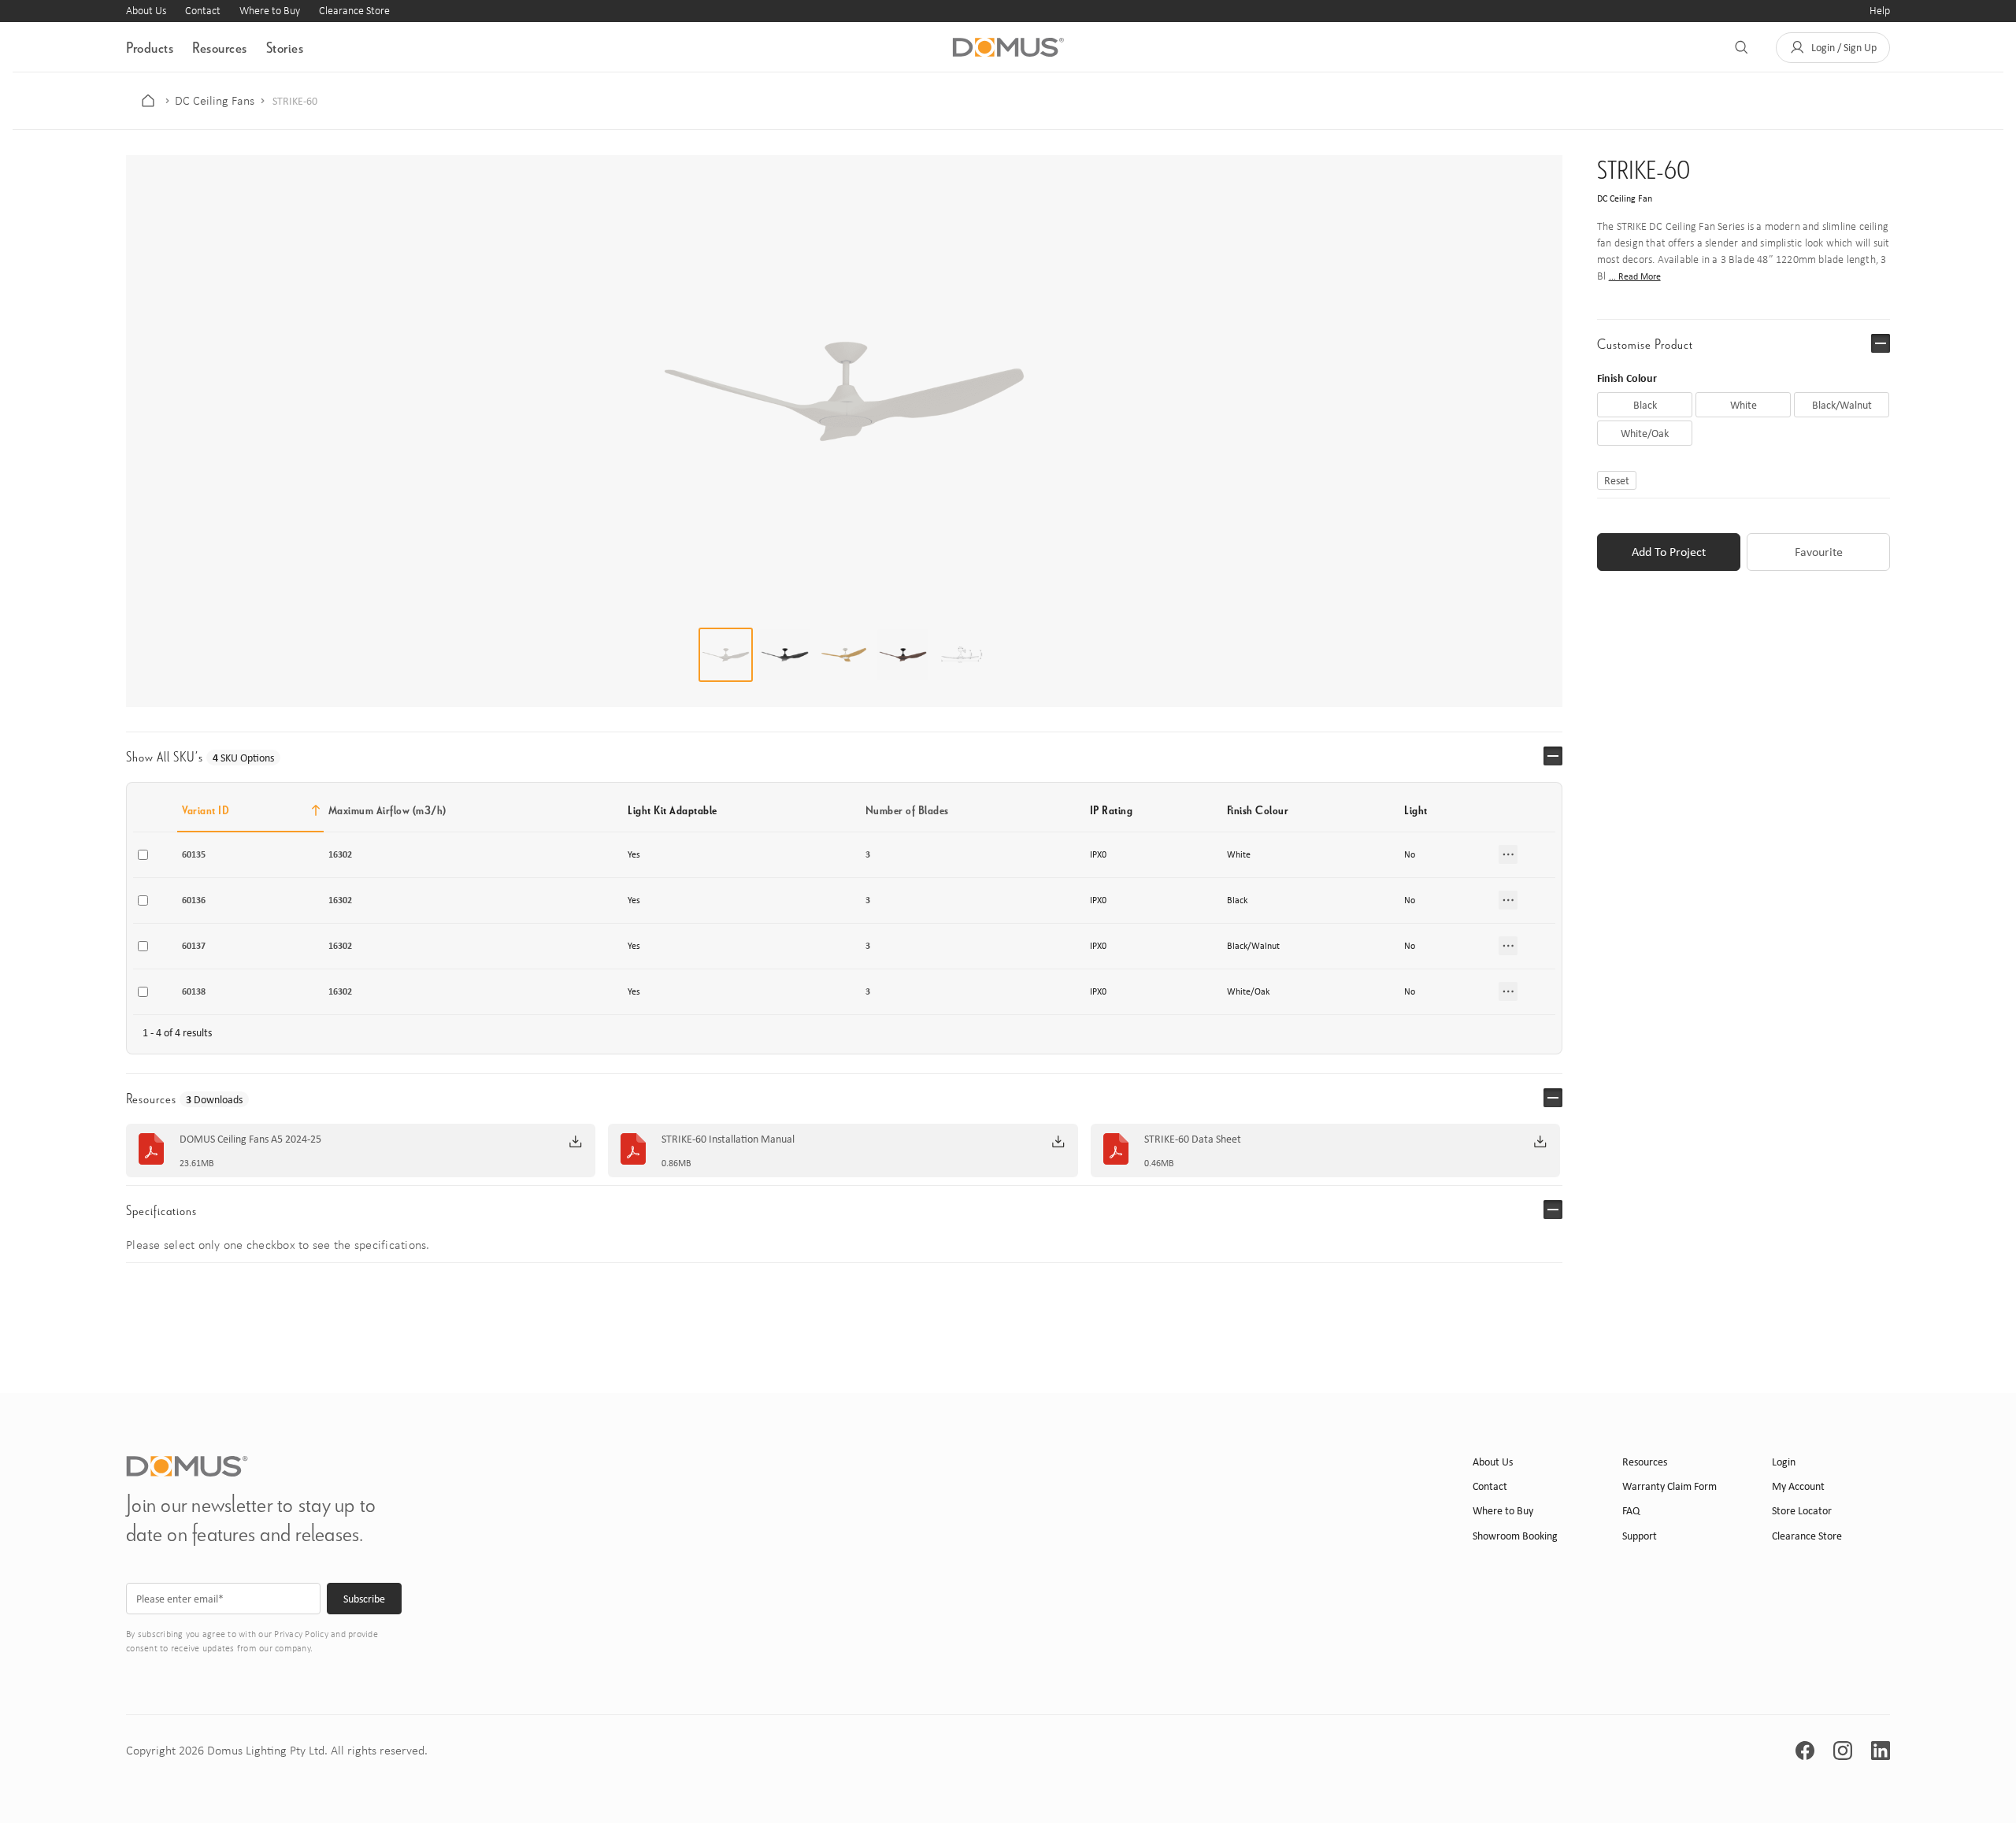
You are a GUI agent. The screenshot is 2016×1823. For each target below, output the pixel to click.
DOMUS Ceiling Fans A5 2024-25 (250, 1139)
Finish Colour (1627, 378)
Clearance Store (354, 11)
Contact (203, 11)
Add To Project (1669, 552)
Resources (220, 47)
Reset (1617, 480)
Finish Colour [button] (1258, 810)
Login (1784, 1462)
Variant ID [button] (206, 810)
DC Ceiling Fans (215, 101)
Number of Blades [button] (907, 810)
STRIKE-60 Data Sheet (1193, 1139)
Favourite (1819, 552)
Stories (285, 47)
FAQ (1631, 1511)
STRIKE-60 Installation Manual (728, 1139)
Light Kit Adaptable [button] (673, 810)
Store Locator (1802, 1511)
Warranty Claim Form (1669, 1486)
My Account (1798, 1486)
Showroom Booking (1515, 1536)
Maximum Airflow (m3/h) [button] (387, 810)
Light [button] (1416, 810)
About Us (146, 11)
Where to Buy (270, 11)
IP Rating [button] (1112, 810)
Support (1640, 1536)
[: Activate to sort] (1525, 810)
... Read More (1635, 276)
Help (1880, 11)
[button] (1833, 48)
